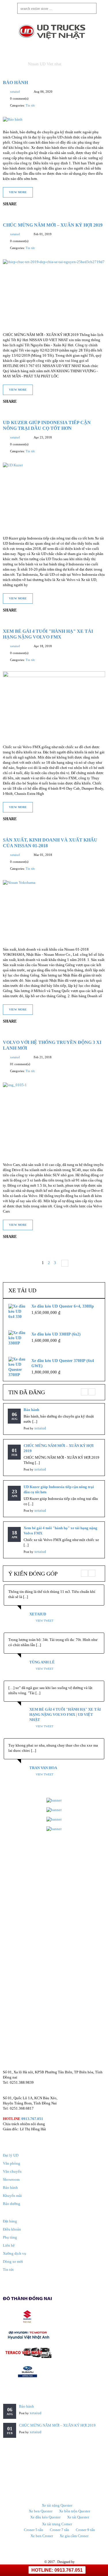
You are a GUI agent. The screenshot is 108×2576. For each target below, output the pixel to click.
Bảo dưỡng (12, 2204)
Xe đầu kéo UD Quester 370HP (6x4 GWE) (63, 1363)
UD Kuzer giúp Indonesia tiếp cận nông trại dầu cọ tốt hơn (59, 1489)
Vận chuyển (12, 2171)
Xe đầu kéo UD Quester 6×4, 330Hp (63, 1306)
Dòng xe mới (13, 2261)
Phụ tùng (10, 2237)
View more (18, 192)
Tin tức (30, 105)
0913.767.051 (32, 2119)
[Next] (63, 1263)
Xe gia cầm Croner (74, 2536)
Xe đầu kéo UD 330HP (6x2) (56, 1334)
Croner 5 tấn (34, 2530)
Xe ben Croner (42, 2536)
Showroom (11, 2179)
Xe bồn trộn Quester (75, 2511)
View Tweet (44, 1621)
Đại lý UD (11, 2155)
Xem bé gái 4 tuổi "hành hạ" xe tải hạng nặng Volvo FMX (60, 1531)
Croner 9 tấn (85, 2530)
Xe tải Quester (78, 2517)
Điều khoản (12, 2229)
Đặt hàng (10, 2221)
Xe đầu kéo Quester (45, 2517)
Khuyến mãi (12, 2196)
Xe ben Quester (41, 2511)
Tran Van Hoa (43, 1768)
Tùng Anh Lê (42, 1662)
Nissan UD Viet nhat (45, 64)
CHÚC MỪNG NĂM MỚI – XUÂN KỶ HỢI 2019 (53, 225)
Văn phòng (12, 2163)
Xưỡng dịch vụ (15, 2253)
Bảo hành (15, 82)
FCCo (80, 2562)
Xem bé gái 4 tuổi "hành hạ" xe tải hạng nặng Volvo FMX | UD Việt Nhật (65, 1715)
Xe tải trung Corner (57, 2524)
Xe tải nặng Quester (57, 2505)
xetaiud (15, 92)
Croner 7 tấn (59, 2530)
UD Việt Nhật (34, 2562)
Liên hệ (9, 2245)
